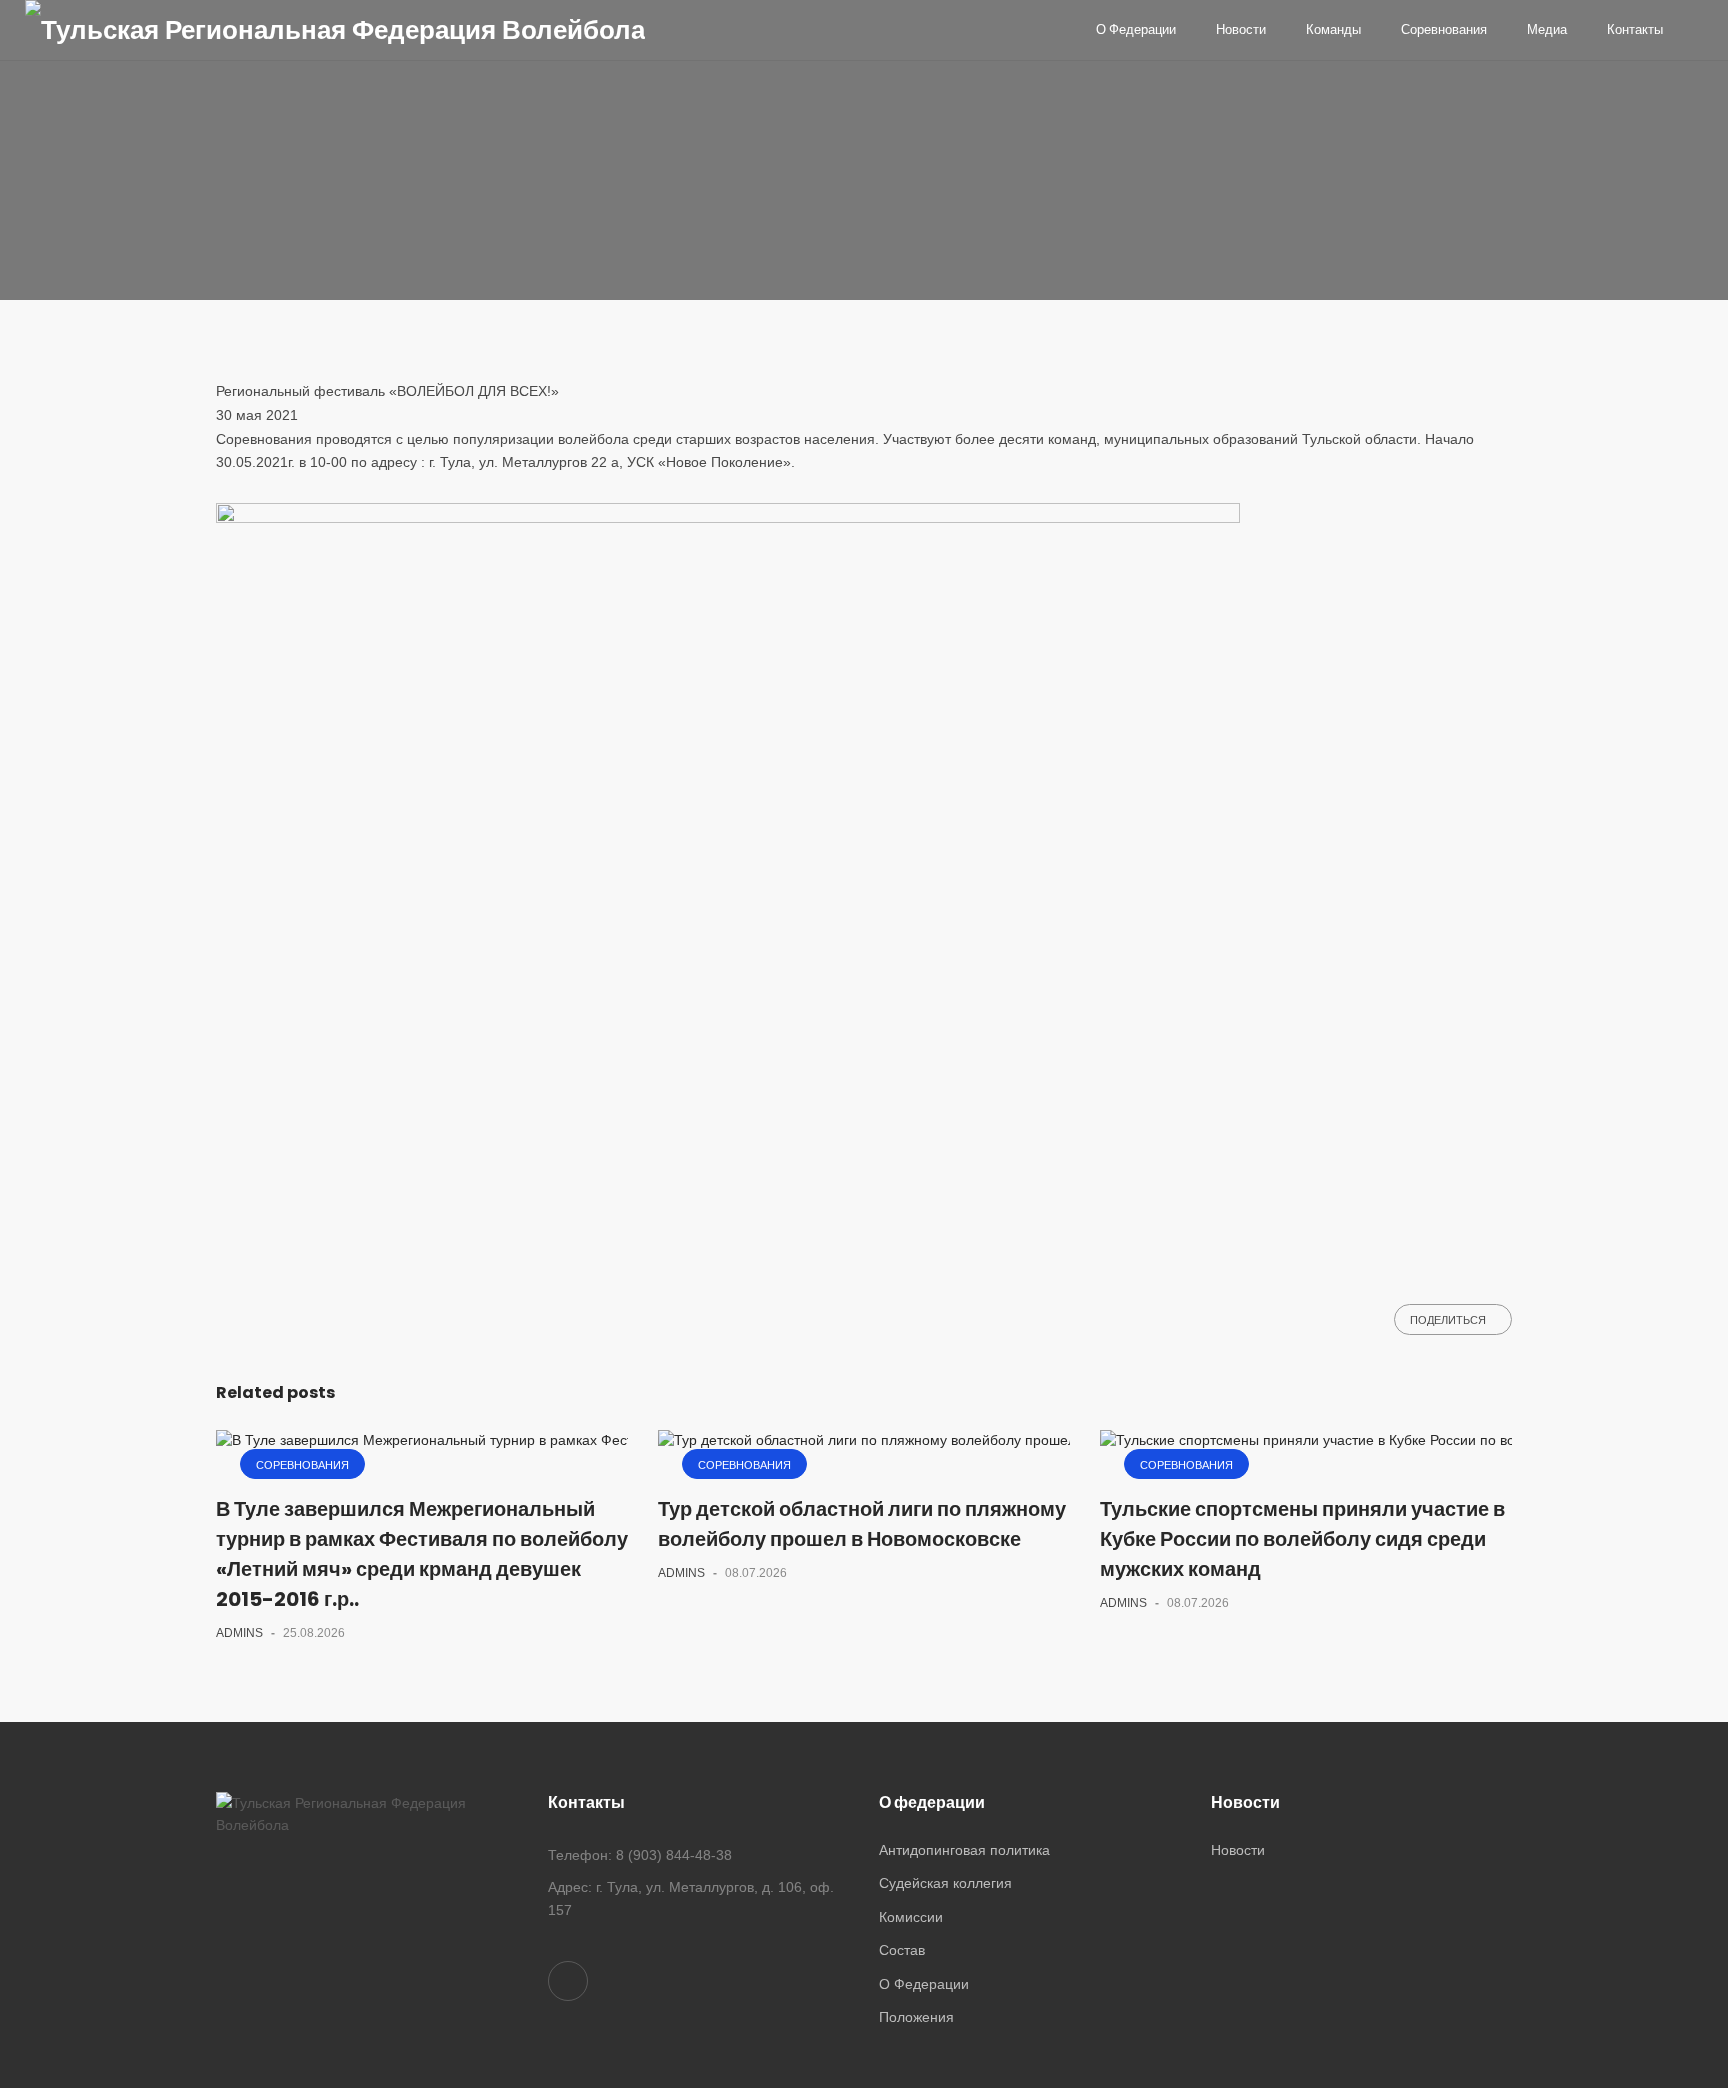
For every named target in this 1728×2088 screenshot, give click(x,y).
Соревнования (278, 168)
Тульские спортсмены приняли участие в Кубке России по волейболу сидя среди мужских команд (1302, 1539)
